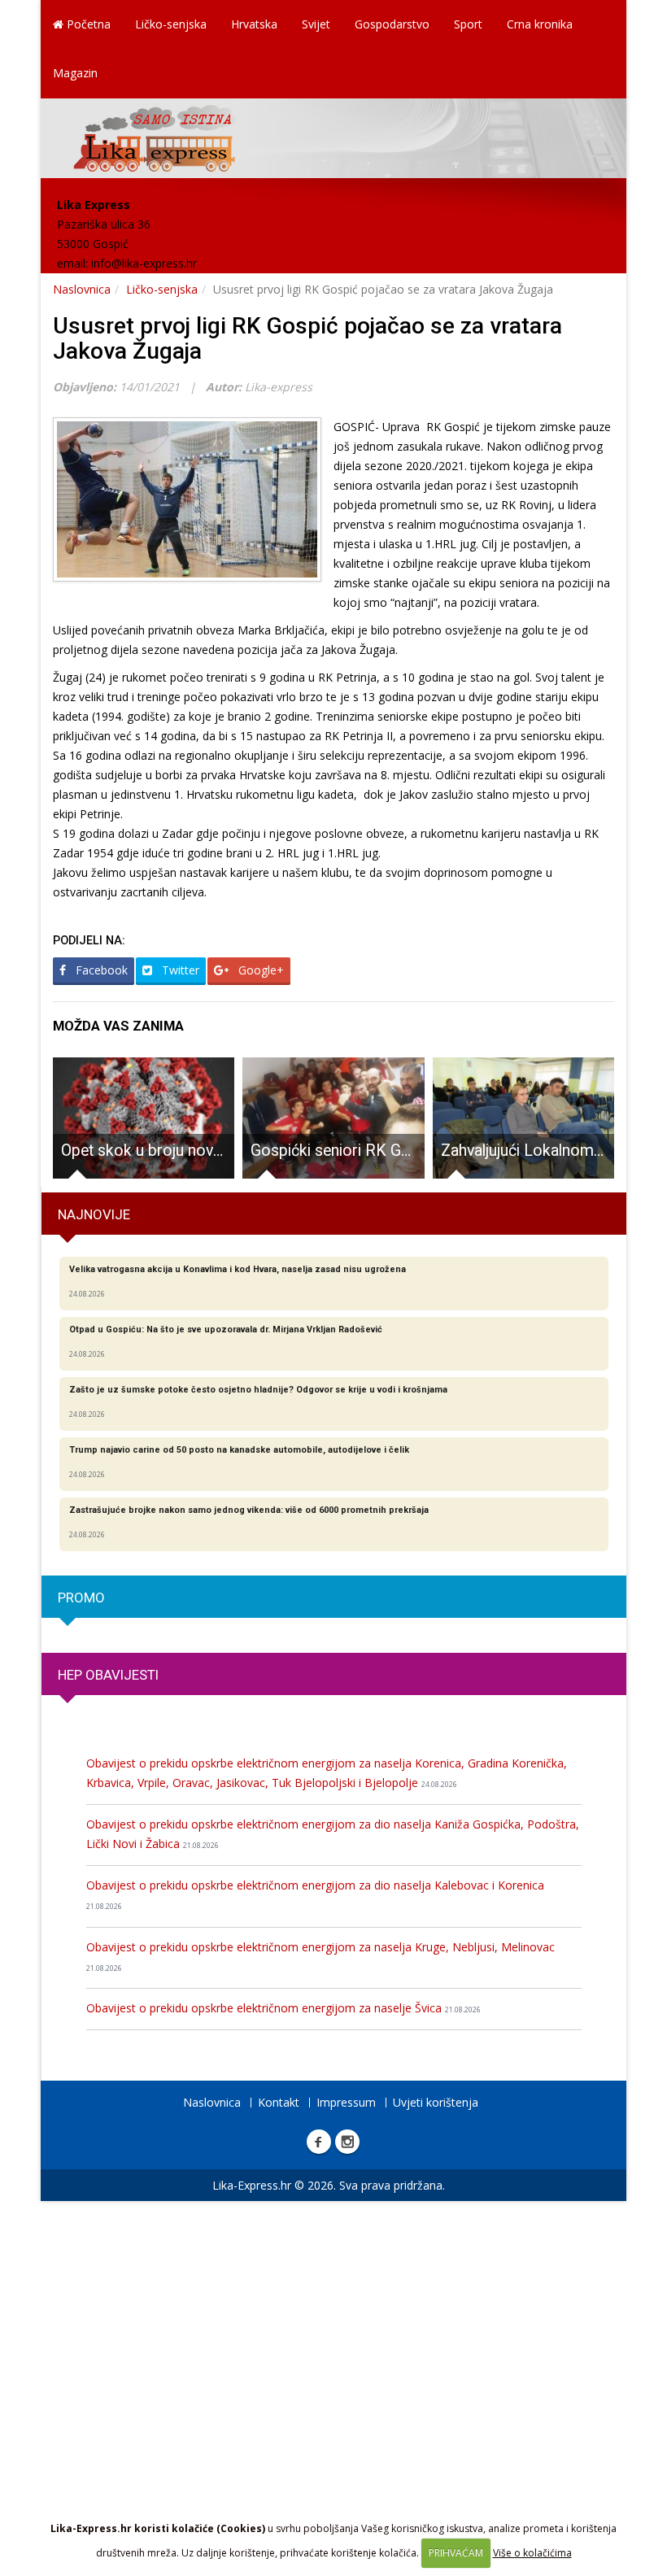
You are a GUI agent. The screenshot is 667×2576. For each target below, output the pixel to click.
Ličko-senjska (171, 24)
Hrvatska (254, 24)
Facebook (100, 970)
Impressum (346, 2102)
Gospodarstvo (392, 24)
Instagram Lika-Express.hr (347, 2142)
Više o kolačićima (532, 2553)
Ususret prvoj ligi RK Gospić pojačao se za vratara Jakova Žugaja (307, 338)
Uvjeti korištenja (436, 2102)
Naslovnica (82, 289)
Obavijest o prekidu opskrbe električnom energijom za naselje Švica (283, 2008)
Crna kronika (540, 24)
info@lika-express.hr (144, 263)
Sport (468, 24)
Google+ (259, 970)
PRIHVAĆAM (456, 2553)
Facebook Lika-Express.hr (319, 2142)
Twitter (179, 970)
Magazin (75, 73)
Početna (87, 24)
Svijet (316, 24)
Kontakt (279, 2102)
